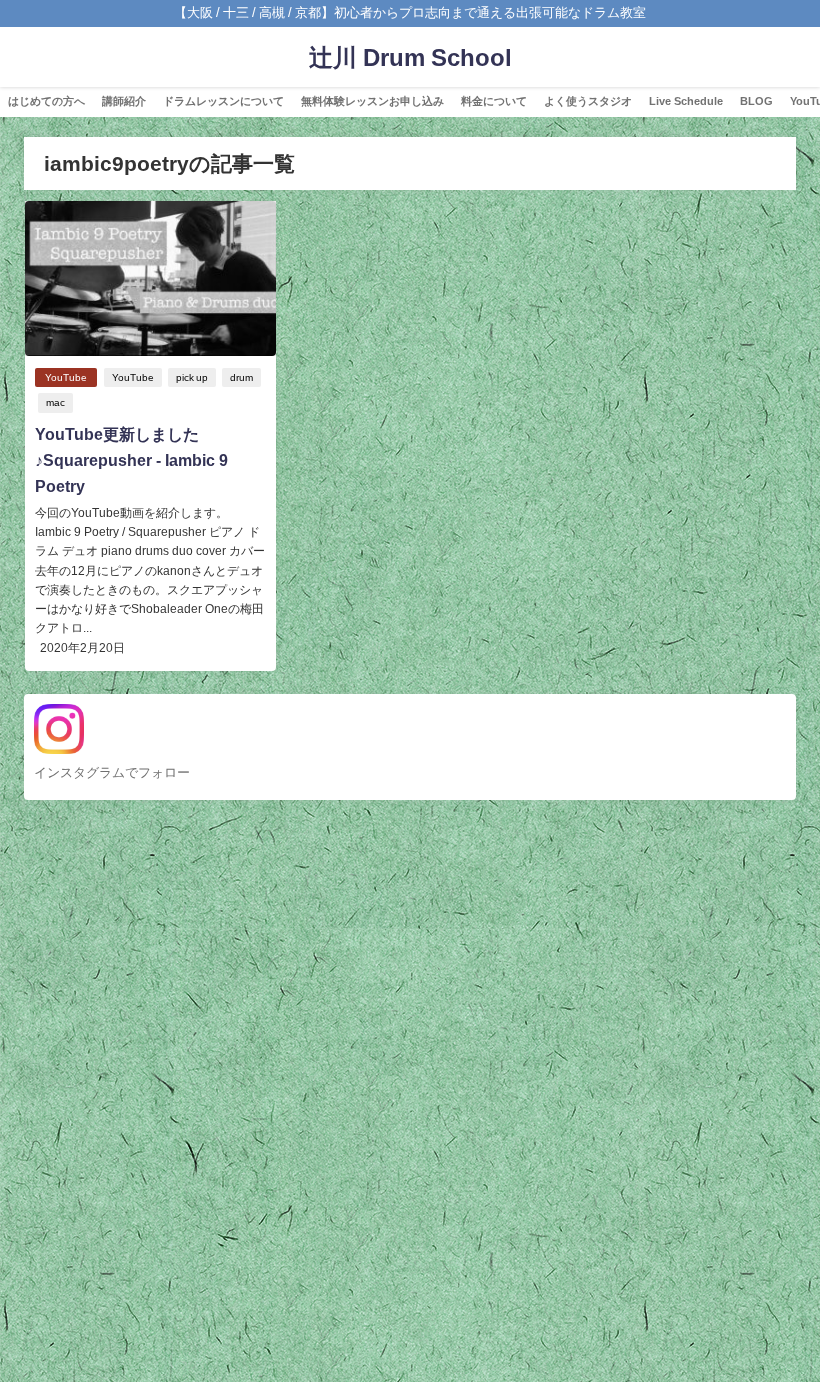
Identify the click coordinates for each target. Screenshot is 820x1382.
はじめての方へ (46, 101)
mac (55, 402)
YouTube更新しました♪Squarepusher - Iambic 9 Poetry (131, 459)
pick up (192, 377)
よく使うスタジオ (588, 101)
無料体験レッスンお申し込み (372, 101)
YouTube (66, 377)
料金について (494, 101)
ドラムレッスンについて (223, 101)
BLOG (756, 101)
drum (241, 377)
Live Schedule (686, 101)
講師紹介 (124, 101)
